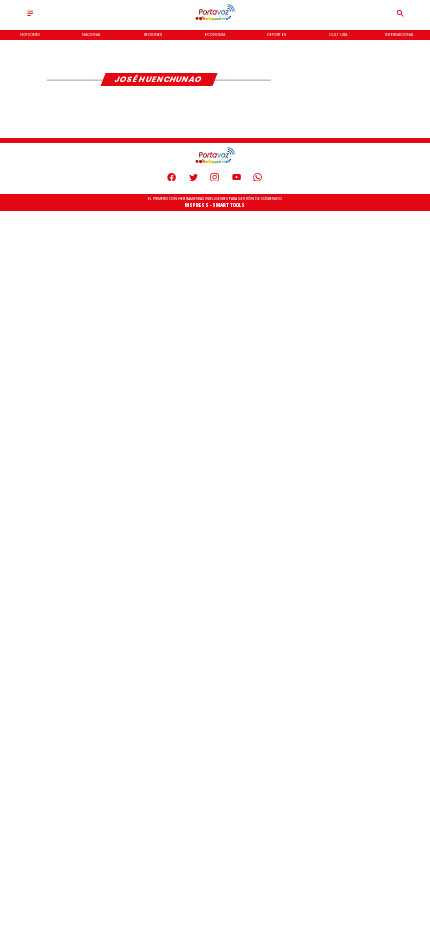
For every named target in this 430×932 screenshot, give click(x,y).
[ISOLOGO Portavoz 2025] (215, 19)
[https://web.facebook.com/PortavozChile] (171, 179)
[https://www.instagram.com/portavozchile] (214, 179)
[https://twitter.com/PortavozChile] (193, 179)
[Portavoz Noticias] (30, 15)
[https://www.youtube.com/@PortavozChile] (236, 179)
